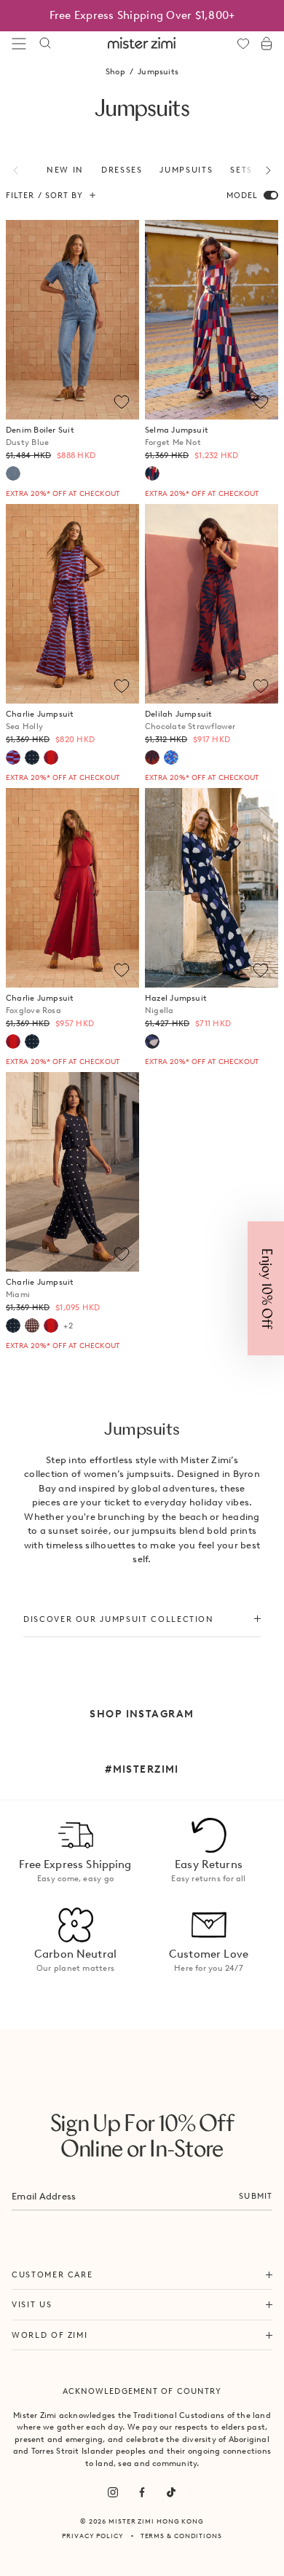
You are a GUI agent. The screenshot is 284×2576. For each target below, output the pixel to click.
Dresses (122, 170)
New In (65, 170)
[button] (266, 1288)
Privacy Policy (93, 2536)
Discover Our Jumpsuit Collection (119, 1619)
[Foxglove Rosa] (51, 757)
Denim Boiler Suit (40, 436)
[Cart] (267, 44)
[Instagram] (113, 2492)
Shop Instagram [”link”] (142, 1714)
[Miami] (32, 757)
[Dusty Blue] (13, 473)
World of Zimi (50, 2335)
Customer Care (52, 2274)
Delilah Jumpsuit (190, 720)
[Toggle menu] (19, 44)
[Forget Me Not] (152, 473)
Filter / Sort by (45, 195)
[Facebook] (142, 2492)
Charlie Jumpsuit (40, 720)
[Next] (260, 170)
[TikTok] (171, 2492)
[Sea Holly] (13, 757)
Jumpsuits (186, 170)
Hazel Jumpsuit (176, 1004)
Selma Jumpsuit (177, 436)
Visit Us (32, 2304)
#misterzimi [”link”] (142, 1769)
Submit (256, 2196)
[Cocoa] (32, 1326)
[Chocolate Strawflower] (152, 757)
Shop (115, 71)
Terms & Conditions (181, 2536)
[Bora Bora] (171, 757)
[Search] (45, 44)
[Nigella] (152, 1041)
